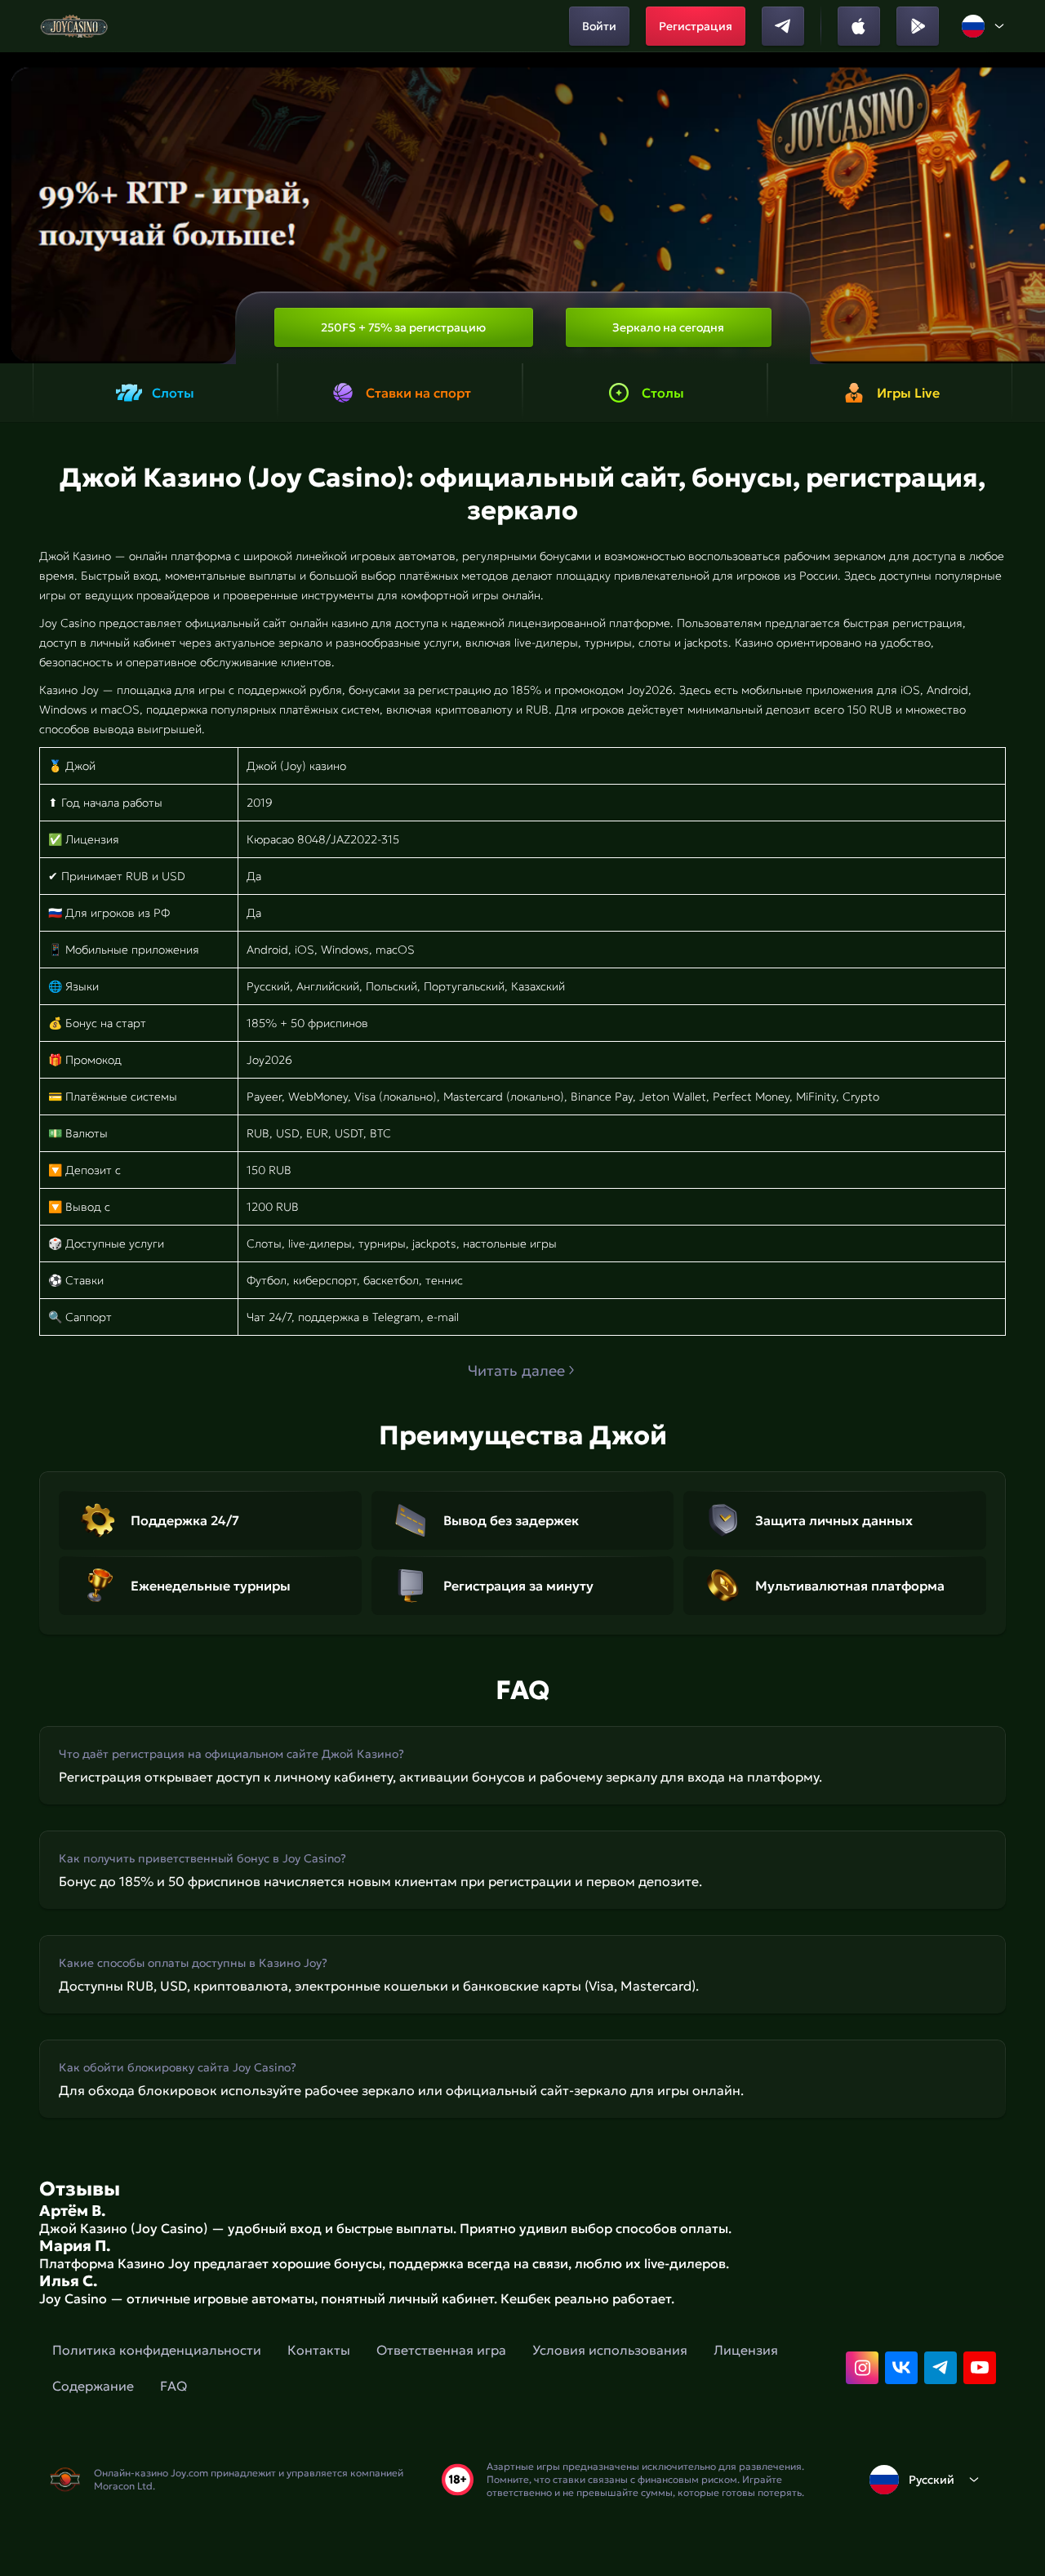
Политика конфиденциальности (157, 2350)
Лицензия (746, 2350)
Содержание (93, 2386)
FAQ (173, 2386)
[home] (74, 26)
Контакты (319, 2350)
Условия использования (610, 2350)
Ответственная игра (441, 2350)
